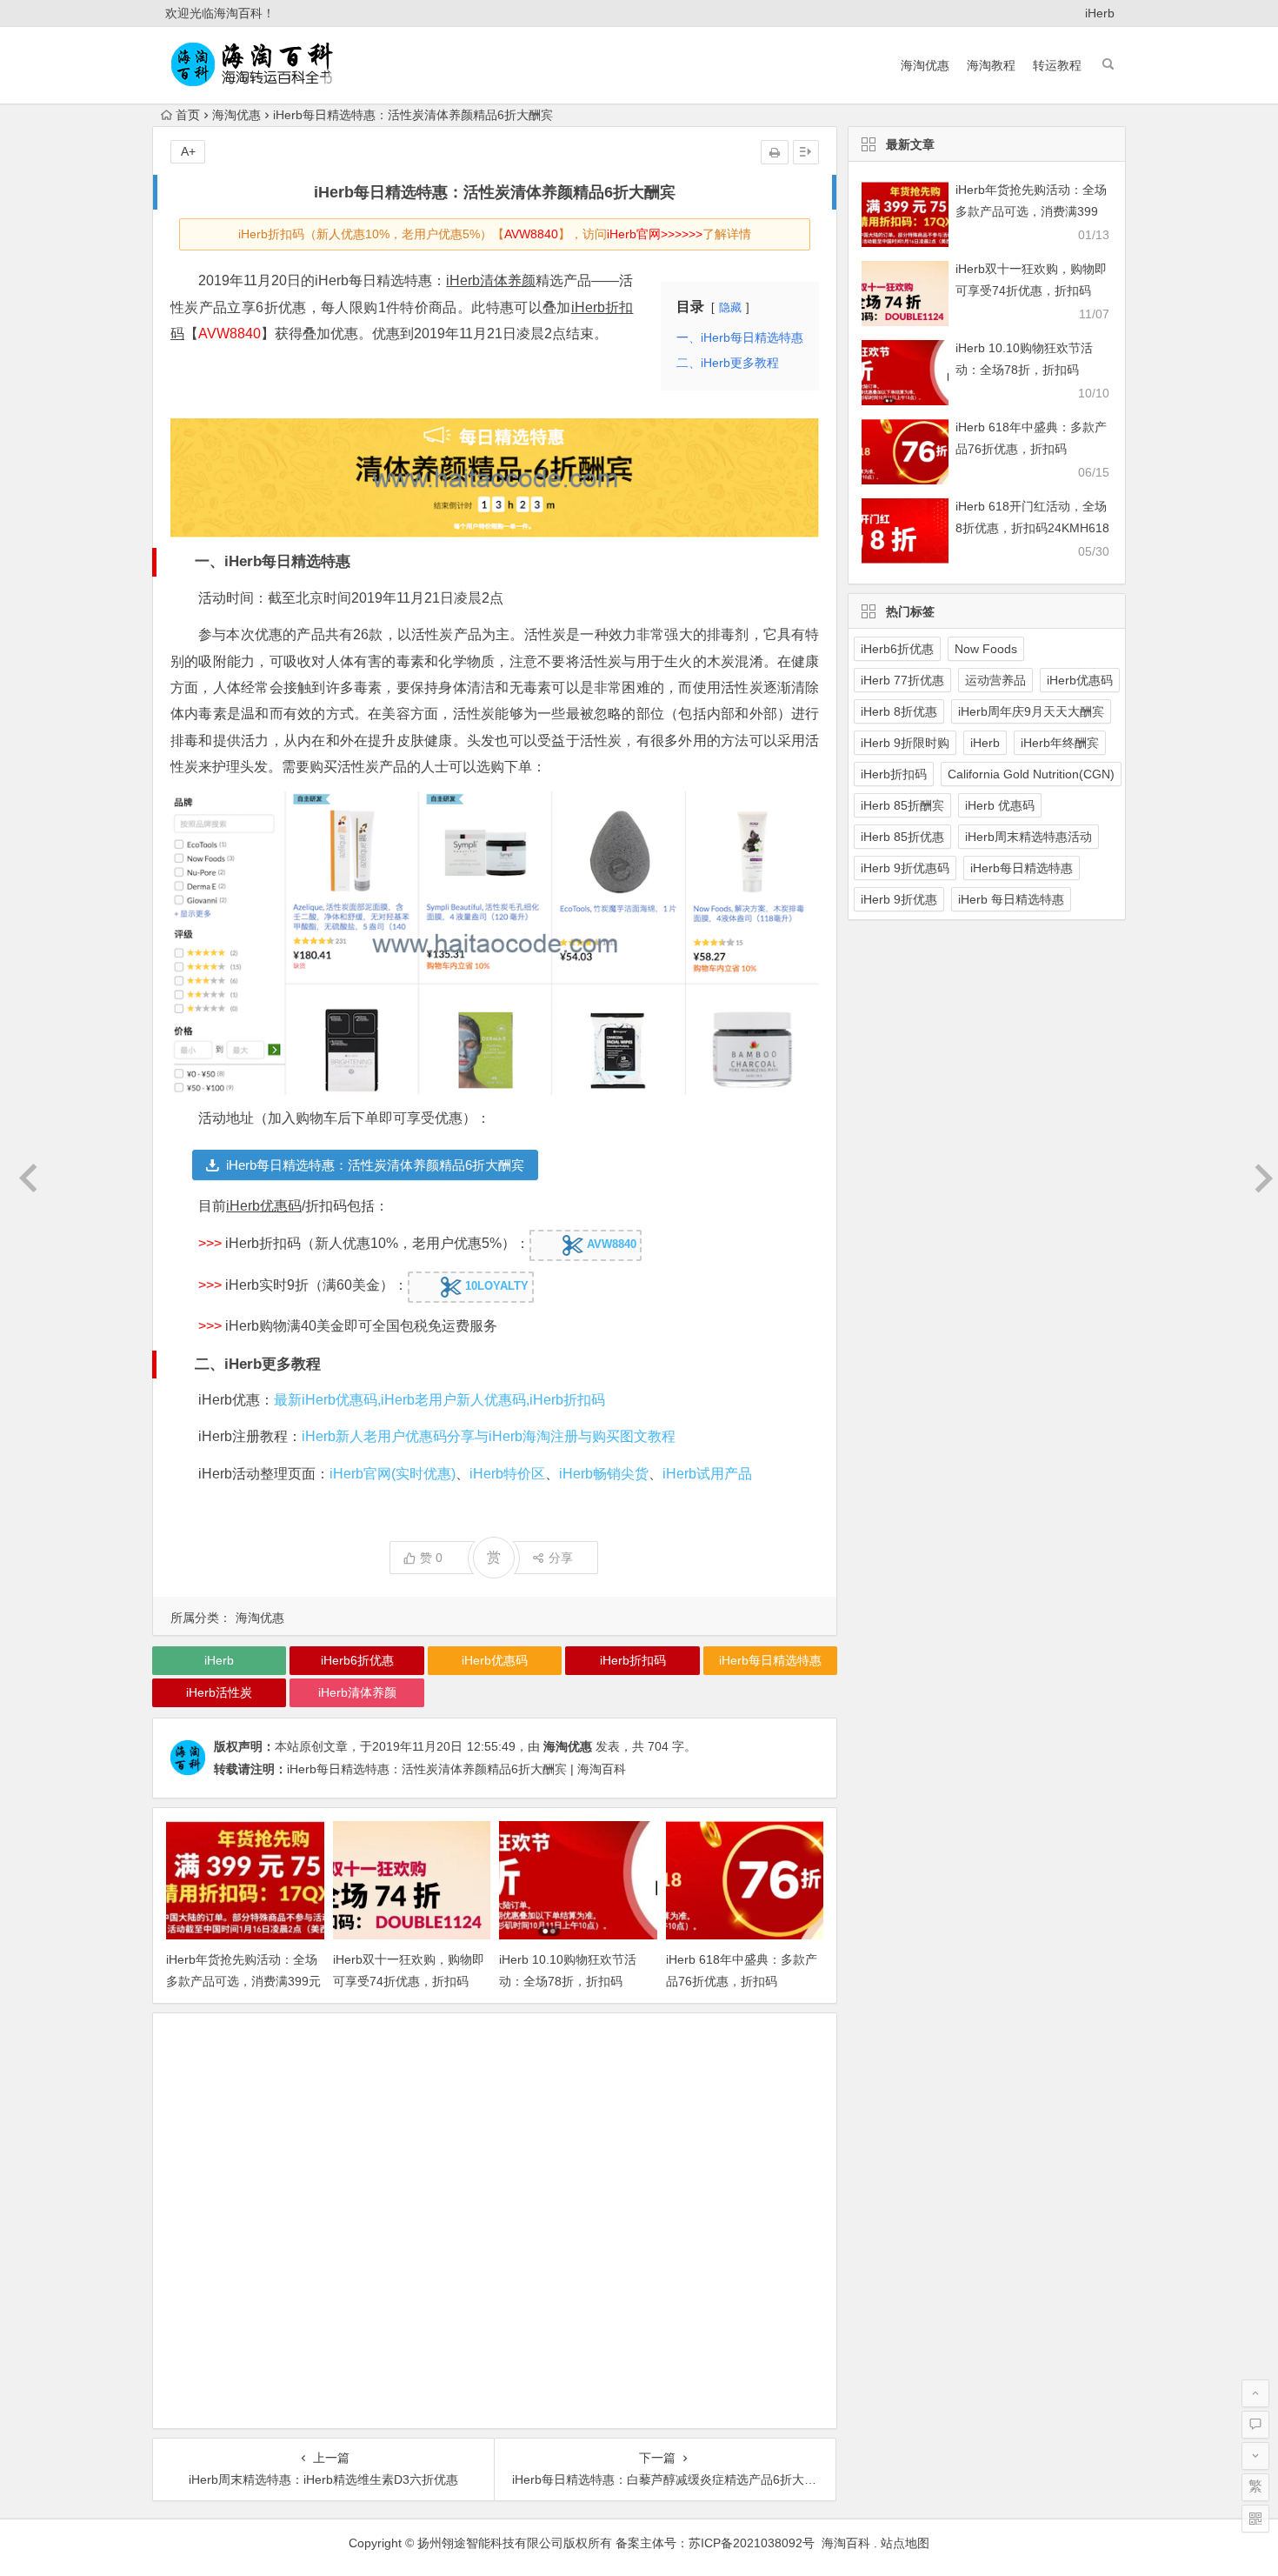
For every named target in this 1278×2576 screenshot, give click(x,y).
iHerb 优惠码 (1000, 805)
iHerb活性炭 (219, 1692)
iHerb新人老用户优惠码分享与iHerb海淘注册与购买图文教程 (489, 1436)
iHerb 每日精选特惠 (1011, 899)
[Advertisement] (495, 2223)
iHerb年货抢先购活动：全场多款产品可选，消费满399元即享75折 (243, 1981)
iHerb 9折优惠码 (905, 868)
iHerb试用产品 (707, 1474)
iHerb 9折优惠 (899, 899)
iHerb (1100, 13)
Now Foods (986, 649)
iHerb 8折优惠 (899, 711)
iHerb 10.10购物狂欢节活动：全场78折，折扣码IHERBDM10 (568, 1981)
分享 (561, 1558)
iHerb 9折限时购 (905, 743)
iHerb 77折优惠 (902, 680)
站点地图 (905, 2543)
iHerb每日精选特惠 (770, 1660)
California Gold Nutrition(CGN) (1031, 774)
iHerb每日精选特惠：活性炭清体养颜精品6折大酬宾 (375, 1165)
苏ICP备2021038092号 (752, 2543)
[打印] (775, 152)
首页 (188, 115)
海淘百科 (844, 2543)
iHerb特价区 (507, 1474)
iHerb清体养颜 (491, 280)
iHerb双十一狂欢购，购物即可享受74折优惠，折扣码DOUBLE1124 (409, 1981)
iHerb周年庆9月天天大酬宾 (1031, 711)
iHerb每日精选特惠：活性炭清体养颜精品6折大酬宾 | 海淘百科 (456, 1769)
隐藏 (730, 307)
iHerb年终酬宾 (1060, 743)
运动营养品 (995, 680)
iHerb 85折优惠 (902, 837)
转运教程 (1057, 65)
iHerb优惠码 (264, 1206)
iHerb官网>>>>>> (655, 234)
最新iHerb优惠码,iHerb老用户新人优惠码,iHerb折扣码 (439, 1400)
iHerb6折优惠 (357, 1660)
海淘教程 (991, 65)
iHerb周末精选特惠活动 (1028, 837)
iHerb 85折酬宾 (902, 805)
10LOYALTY (495, 1287)
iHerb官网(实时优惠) (393, 1474)
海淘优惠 (925, 65)
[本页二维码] (1255, 2519)
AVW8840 (531, 234)
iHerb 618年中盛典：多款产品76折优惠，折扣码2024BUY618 (742, 1981)
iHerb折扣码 (633, 1660)
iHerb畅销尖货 (604, 1474)
